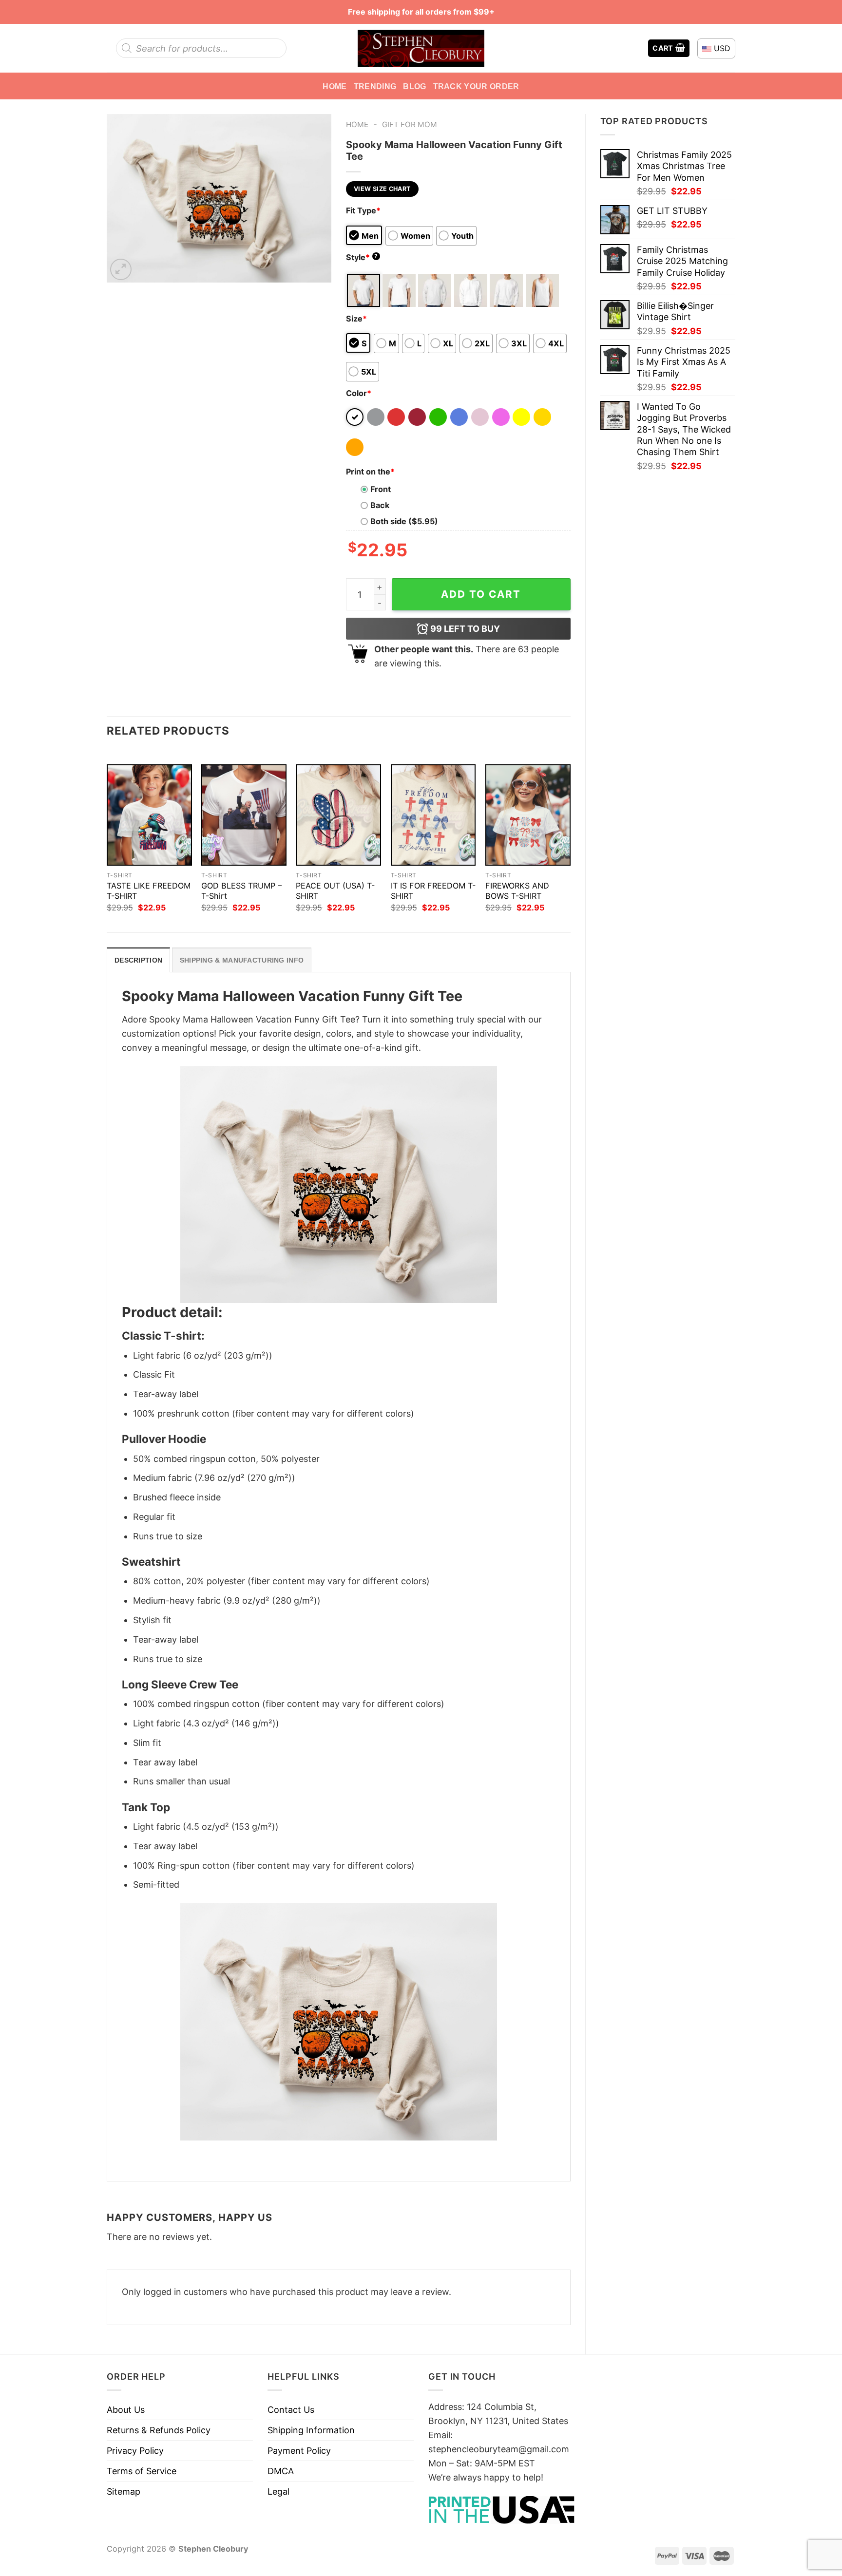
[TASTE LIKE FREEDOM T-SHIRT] (149, 815)
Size (356, 319)
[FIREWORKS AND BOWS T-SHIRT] (528, 815)
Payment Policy (299, 2451)
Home (335, 86)
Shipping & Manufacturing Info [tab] (242, 960)
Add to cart (481, 594)
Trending (375, 86)
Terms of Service (142, 2471)
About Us (126, 2410)
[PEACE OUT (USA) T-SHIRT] (338, 815)
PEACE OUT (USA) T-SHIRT (335, 891)
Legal (278, 2491)
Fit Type (363, 210)
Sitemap (124, 2491)
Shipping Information (311, 2430)
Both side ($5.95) (404, 521)
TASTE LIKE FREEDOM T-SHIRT (149, 891)
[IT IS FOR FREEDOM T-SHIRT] (433, 815)
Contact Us (291, 2410)
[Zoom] (121, 269)
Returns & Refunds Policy (159, 2430)
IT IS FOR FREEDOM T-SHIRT (433, 891)
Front (381, 489)
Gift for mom (410, 124)
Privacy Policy (135, 2451)
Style (362, 257)
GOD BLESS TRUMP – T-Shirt (241, 891)
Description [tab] (138, 960)
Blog (414, 86)
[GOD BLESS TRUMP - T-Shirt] (244, 815)
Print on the (370, 472)
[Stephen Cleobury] (421, 48)
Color (359, 393)
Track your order (476, 86)
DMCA (281, 2471)
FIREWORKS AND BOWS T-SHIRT (517, 891)
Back (380, 505)
